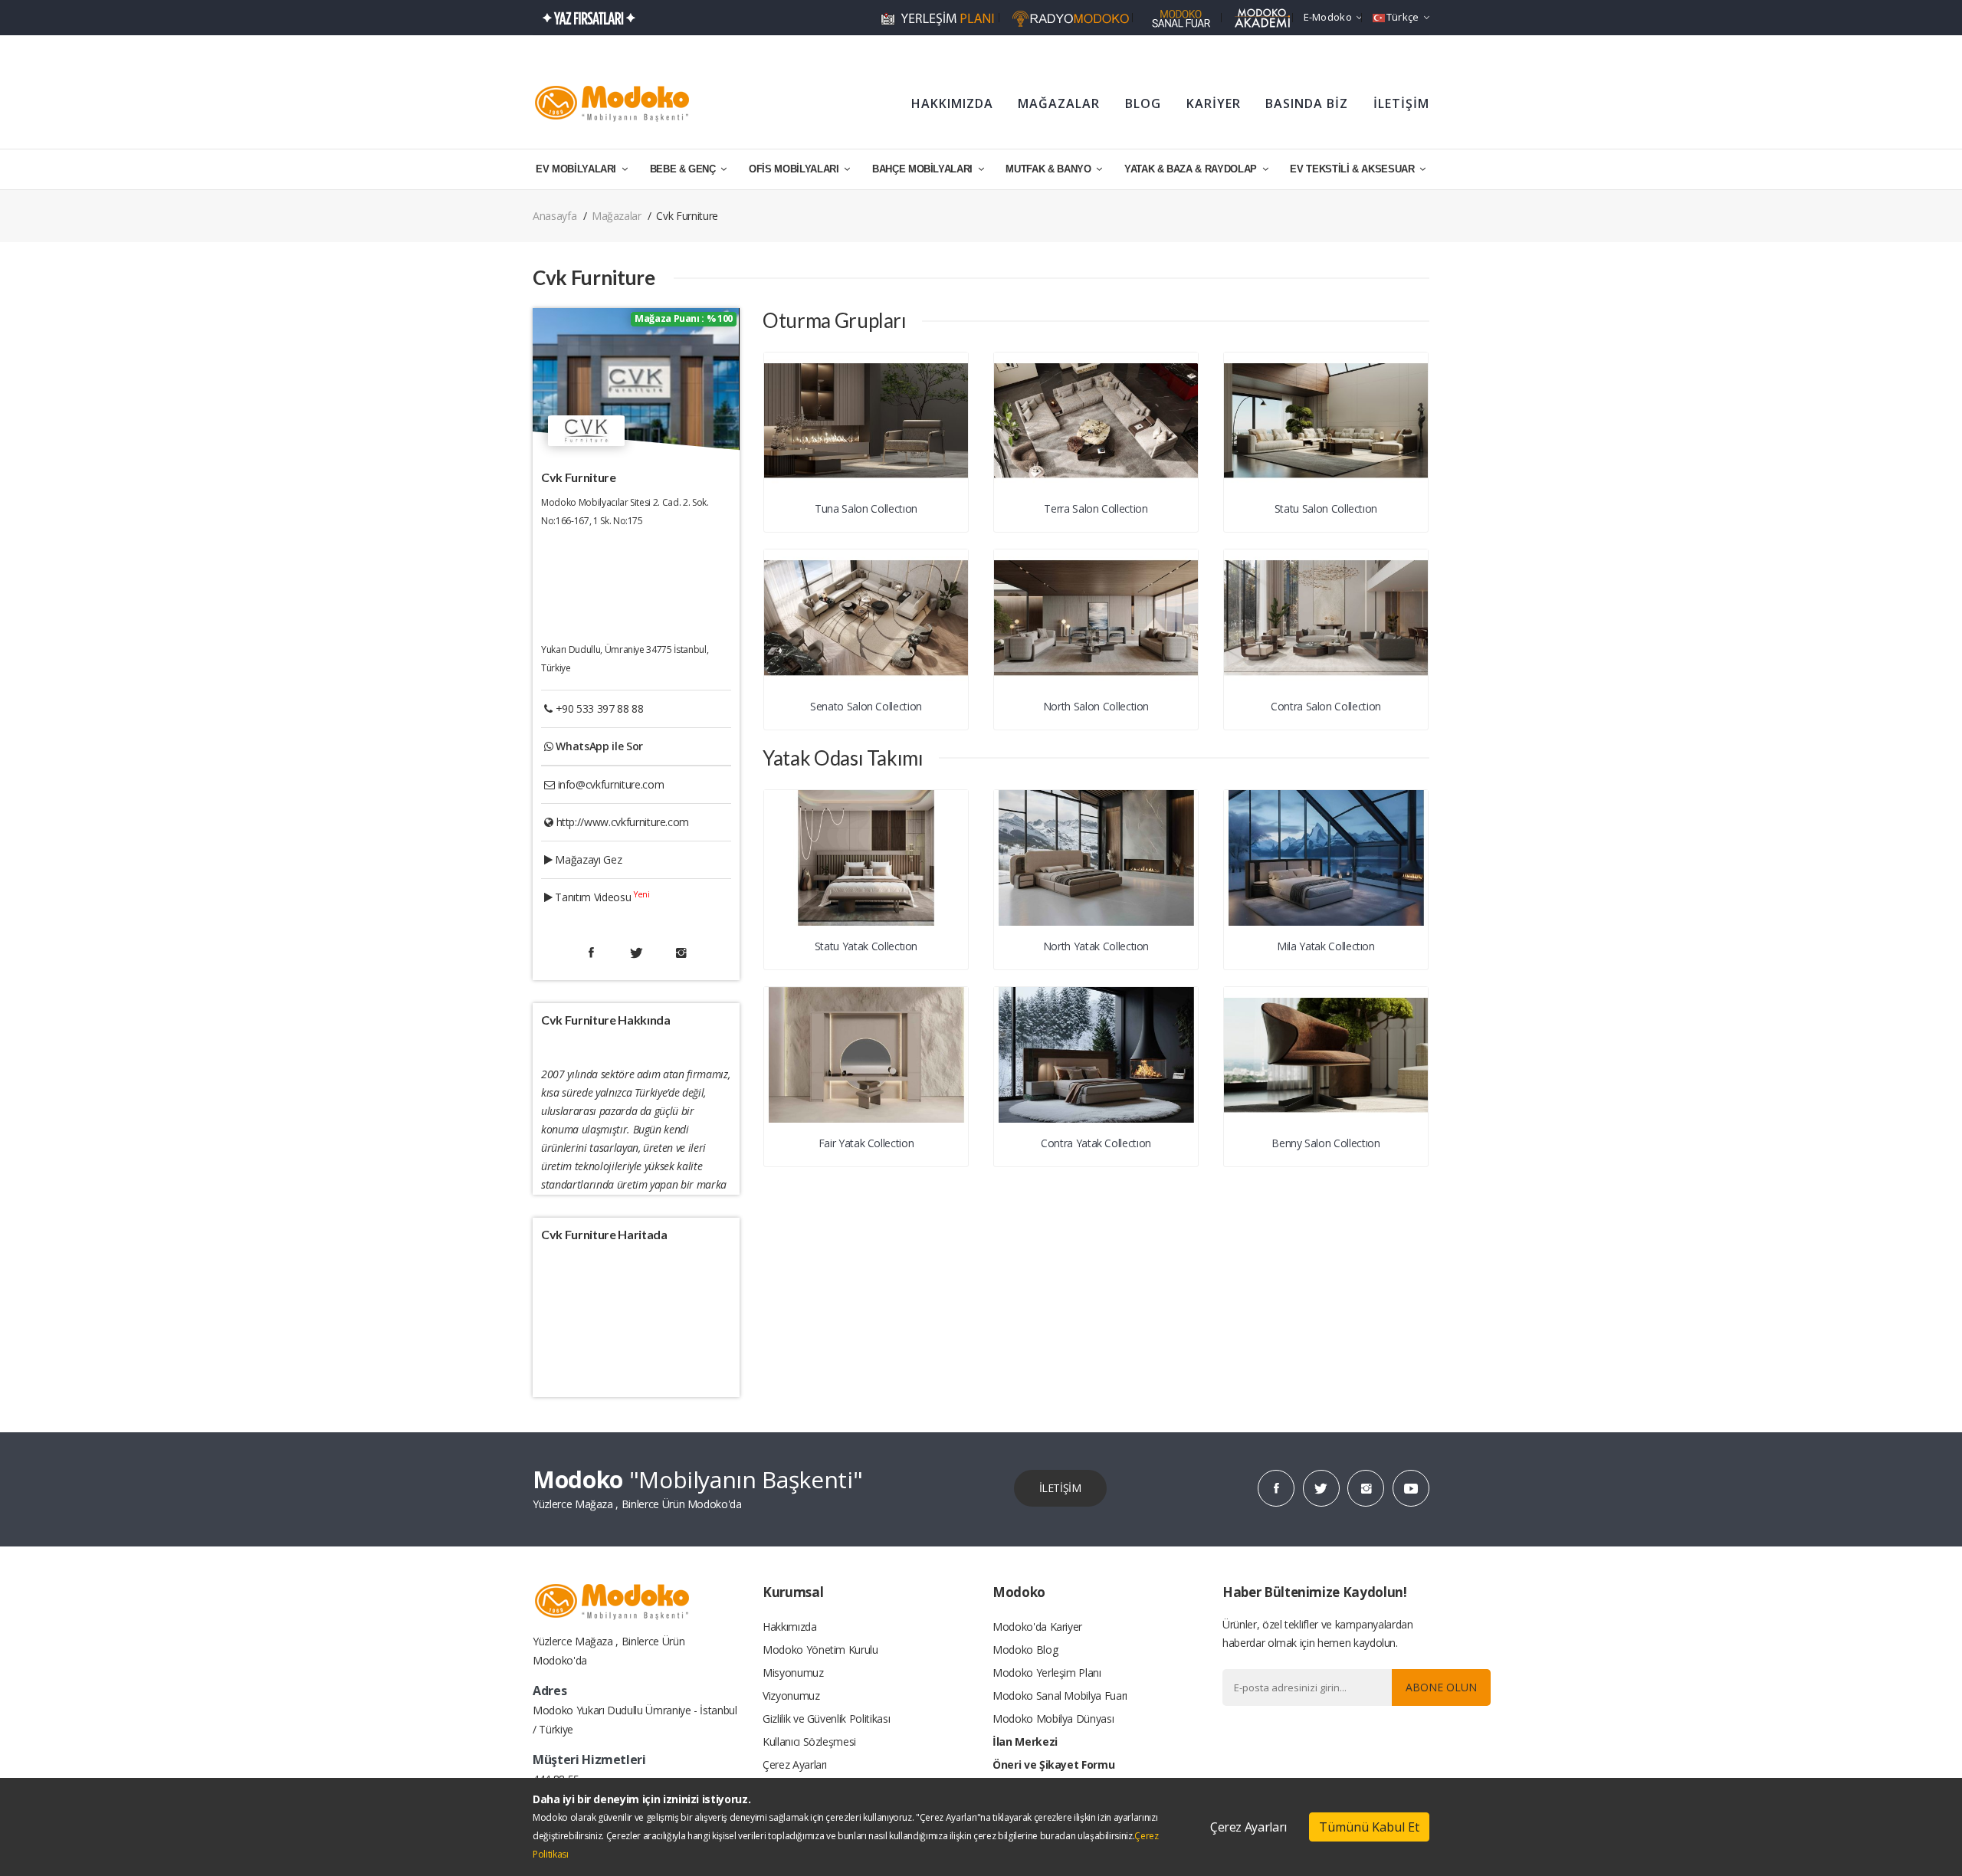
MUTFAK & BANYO (1050, 169)
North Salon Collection (1096, 706)
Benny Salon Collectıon (1325, 1143)
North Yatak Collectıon (1096, 946)
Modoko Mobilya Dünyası (1053, 1719)
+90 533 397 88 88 (600, 708)
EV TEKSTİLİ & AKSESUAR (1353, 169)
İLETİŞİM (1401, 103)
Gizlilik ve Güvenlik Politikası (826, 1719)
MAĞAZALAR (1059, 103)
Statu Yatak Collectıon (866, 946)
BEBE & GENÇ (684, 169)
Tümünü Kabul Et (1369, 1827)
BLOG (1143, 103)
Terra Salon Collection (1096, 508)
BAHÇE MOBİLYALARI (924, 169)
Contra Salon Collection (1326, 706)
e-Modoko (1328, 17)
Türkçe (1403, 17)
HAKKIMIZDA (952, 103)
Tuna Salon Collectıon (866, 508)
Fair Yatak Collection (866, 1143)
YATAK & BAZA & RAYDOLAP (1192, 169)
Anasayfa (554, 216)
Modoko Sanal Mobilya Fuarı (1060, 1696)
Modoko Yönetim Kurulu (820, 1650)
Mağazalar (617, 216)
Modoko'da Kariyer (1037, 1627)
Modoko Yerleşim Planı (1047, 1673)
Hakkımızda (790, 1627)
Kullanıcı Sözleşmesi (809, 1742)
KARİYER (1214, 103)
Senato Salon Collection (866, 706)
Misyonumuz (793, 1673)
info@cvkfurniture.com (611, 784)
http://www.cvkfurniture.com (623, 822)
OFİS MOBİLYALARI (795, 169)
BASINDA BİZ (1307, 103)
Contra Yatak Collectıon (1096, 1143)
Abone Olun (1441, 1687)
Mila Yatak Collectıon (1326, 946)
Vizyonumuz (791, 1696)
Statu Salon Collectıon (1326, 508)
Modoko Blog (1025, 1650)
